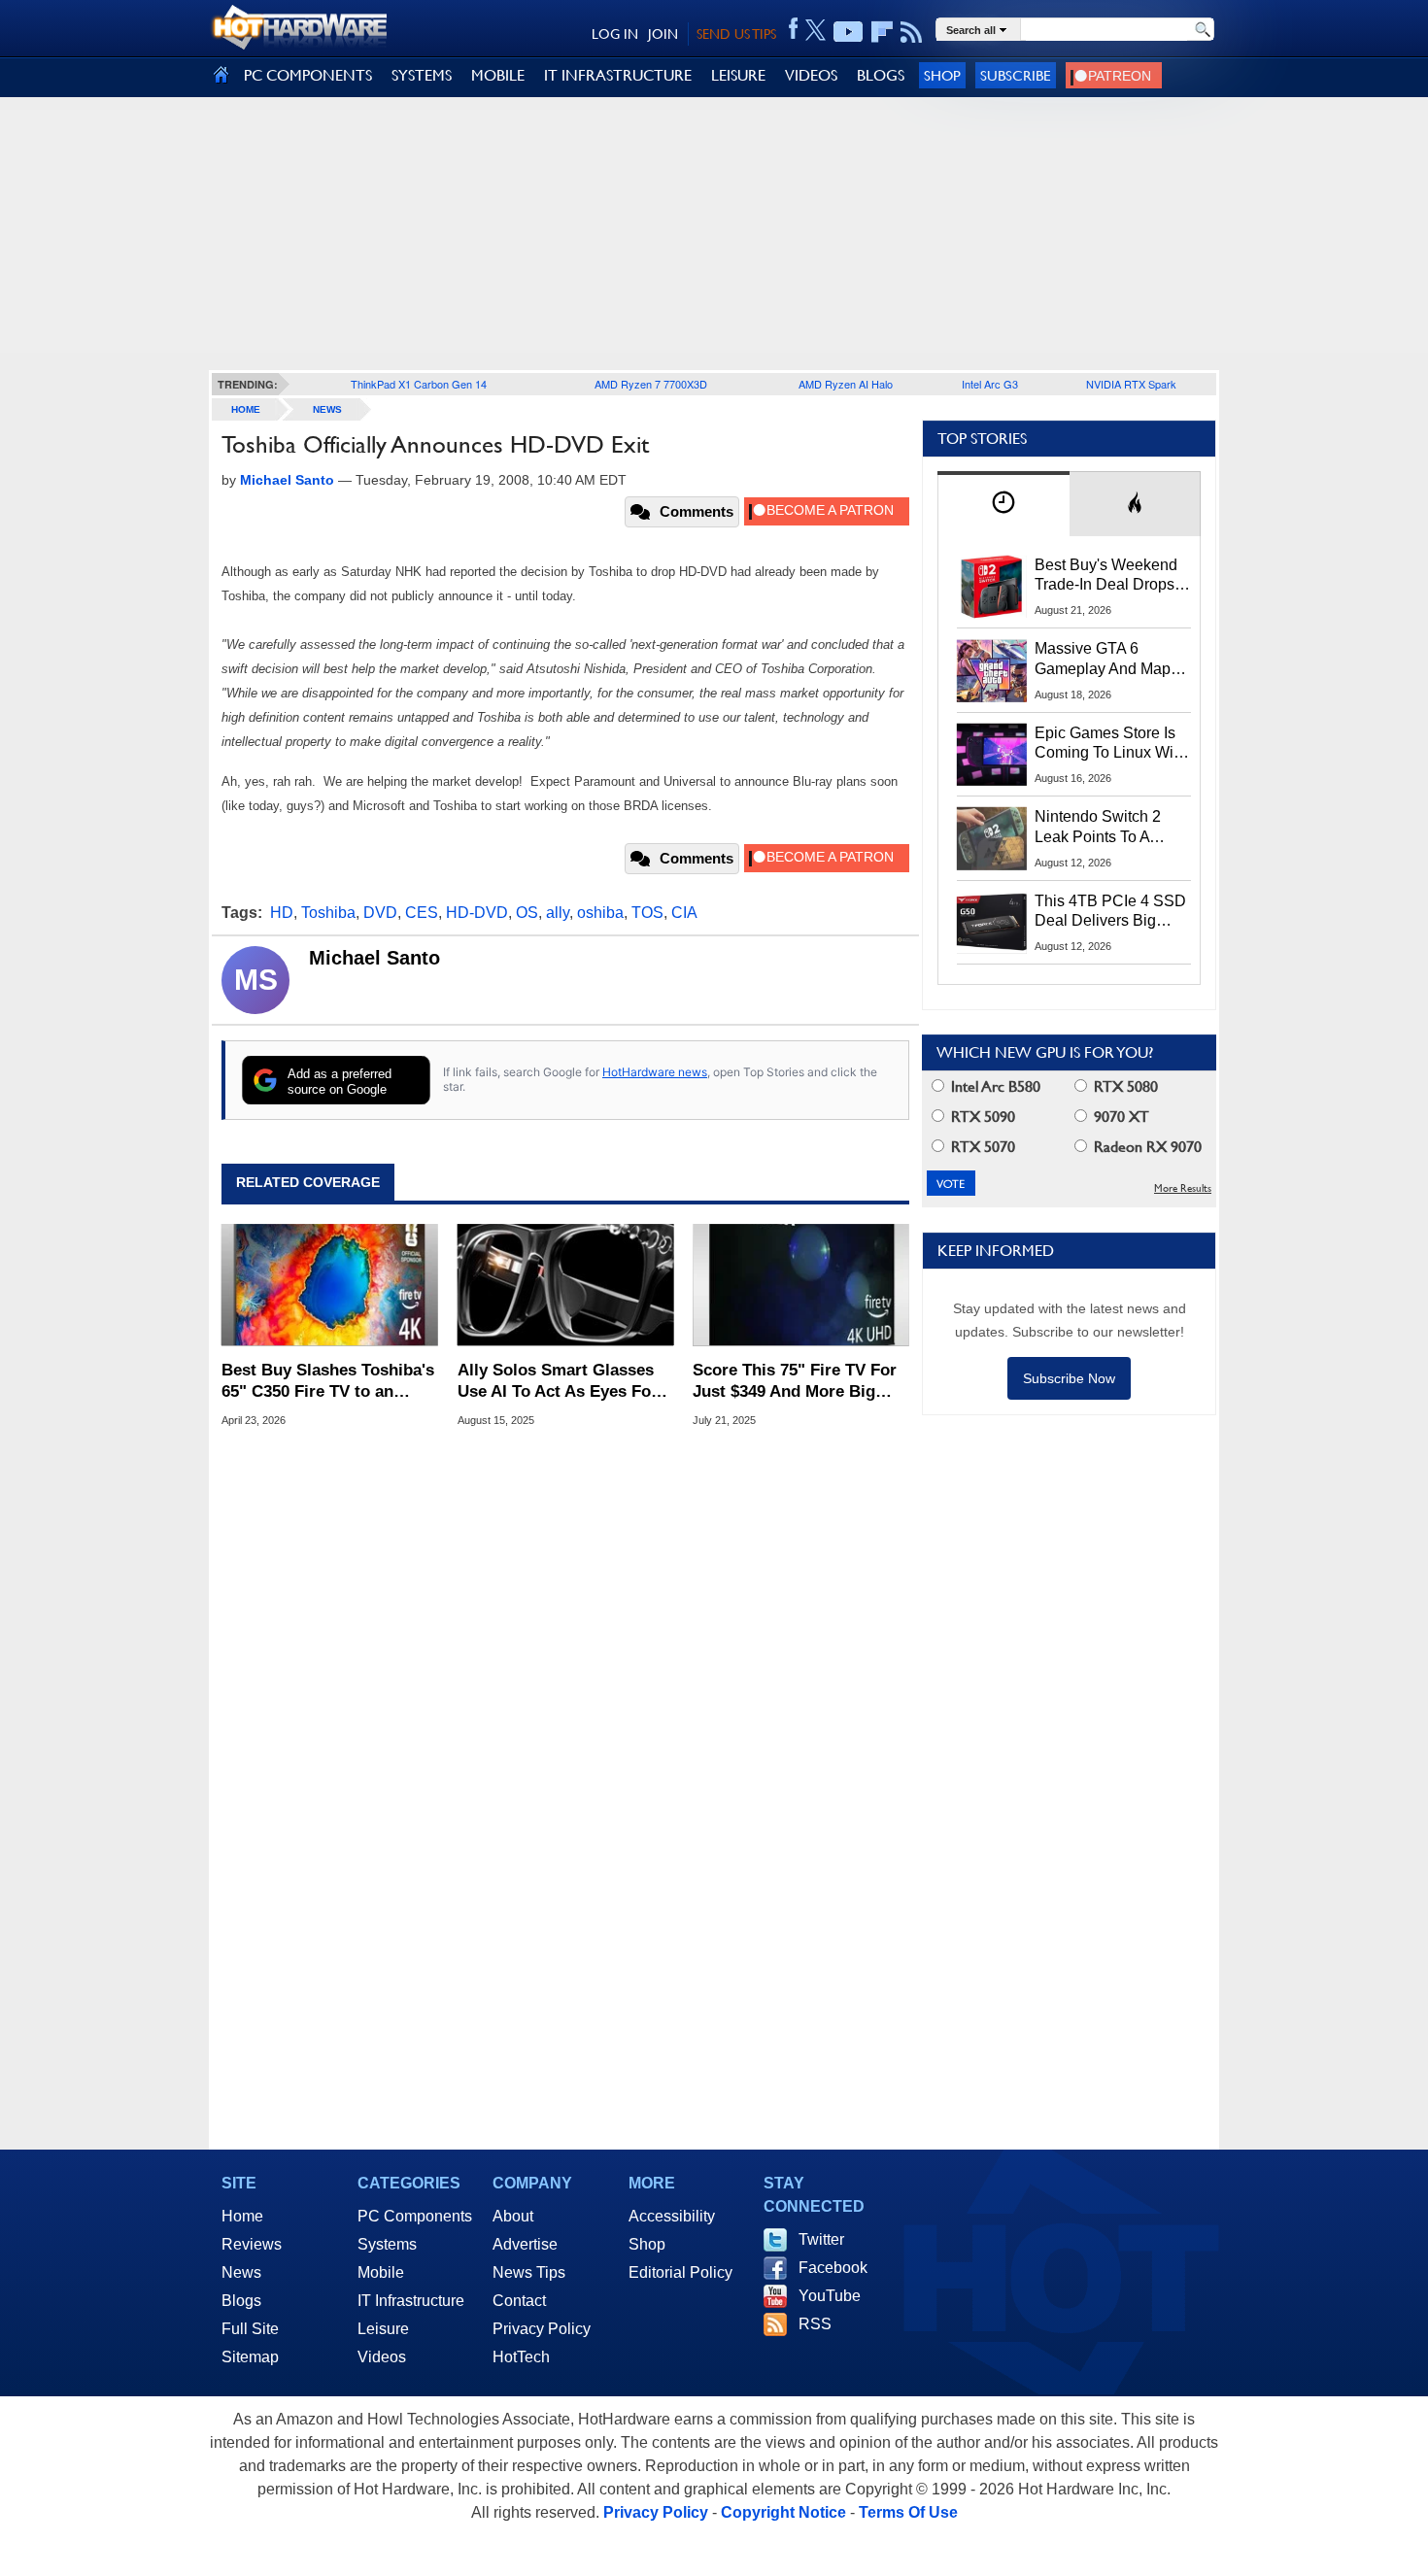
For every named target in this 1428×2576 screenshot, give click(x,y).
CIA (684, 913)
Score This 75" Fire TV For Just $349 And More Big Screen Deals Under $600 (795, 1382)
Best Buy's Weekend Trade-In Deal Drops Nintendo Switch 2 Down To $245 (1106, 576)
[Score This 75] (801, 1285)
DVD (380, 913)
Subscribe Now (1069, 1378)
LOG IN (615, 34)
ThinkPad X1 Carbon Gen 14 (419, 384)
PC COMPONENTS (308, 75)
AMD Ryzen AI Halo (846, 384)
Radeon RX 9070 (1146, 1147)
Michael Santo (374, 958)
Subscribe (1016, 75)
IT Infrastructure (411, 2301)
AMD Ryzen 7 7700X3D (651, 384)
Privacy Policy (542, 2329)
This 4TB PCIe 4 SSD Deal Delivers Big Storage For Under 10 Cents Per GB (1110, 912)
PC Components (415, 2216)
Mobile (381, 2272)
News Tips (529, 2272)
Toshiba (328, 913)
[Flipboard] (882, 32)
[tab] (1003, 504)
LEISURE (738, 75)
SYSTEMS (422, 75)
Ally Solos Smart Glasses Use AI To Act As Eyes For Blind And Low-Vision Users (558, 1382)
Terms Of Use (908, 2512)
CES (422, 913)
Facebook (833, 2268)
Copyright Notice (783, 2512)
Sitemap (250, 2357)
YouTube (830, 2296)
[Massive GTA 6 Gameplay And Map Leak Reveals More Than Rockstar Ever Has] (992, 670)
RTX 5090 (981, 1117)
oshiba (600, 913)
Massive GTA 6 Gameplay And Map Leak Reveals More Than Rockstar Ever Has (1103, 660)
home (246, 409)
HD (282, 913)
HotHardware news (655, 1072)
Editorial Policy (680, 2272)
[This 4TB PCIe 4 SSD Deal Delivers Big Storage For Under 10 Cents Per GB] (992, 923)
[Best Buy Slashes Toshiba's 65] (330, 1285)
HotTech (521, 2357)
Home (242, 2216)
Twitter (821, 2239)
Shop (942, 75)
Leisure (383, 2329)
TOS (647, 913)
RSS (815, 2324)
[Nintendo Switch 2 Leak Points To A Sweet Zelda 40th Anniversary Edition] (992, 838)
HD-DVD (477, 913)
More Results (1183, 1188)
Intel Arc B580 (994, 1086)
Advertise (525, 2244)
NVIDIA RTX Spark (1131, 384)
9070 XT (1120, 1117)
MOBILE (498, 75)
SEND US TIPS (736, 34)
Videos (382, 2357)
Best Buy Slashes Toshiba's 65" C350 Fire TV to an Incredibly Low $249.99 (328, 1382)
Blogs (241, 2301)
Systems (387, 2244)
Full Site (250, 2329)
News (327, 409)
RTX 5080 (1124, 1086)
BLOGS (881, 75)
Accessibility (672, 2216)
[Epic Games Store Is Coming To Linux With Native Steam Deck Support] (992, 755)
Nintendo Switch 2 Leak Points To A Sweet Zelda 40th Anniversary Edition (1102, 828)
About (513, 2216)
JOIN (663, 34)
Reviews (252, 2244)
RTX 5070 (981, 1147)
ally (558, 913)
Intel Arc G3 (990, 384)
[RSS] (912, 32)
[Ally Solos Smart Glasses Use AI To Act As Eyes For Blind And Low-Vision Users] (566, 1285)
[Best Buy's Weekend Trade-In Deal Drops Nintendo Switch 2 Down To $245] (992, 587)
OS (527, 913)
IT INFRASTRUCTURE (618, 75)
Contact (519, 2301)
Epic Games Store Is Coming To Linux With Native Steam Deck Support (1110, 744)
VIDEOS (811, 75)
